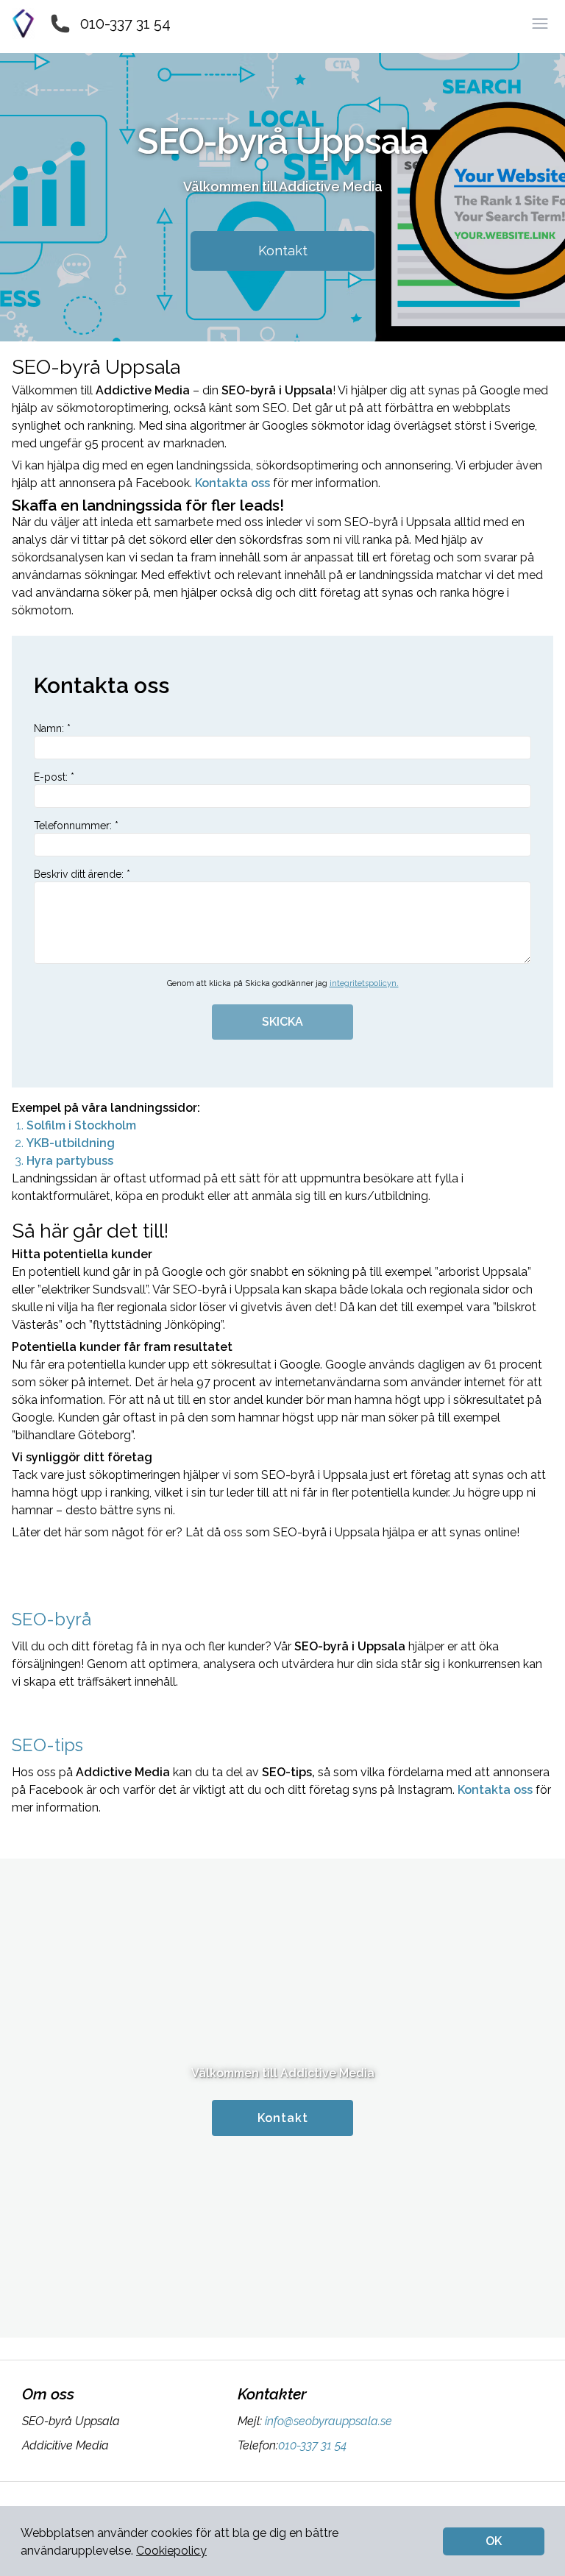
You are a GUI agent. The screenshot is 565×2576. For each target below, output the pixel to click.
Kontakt (283, 251)
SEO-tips (47, 1745)
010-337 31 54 (125, 24)
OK (494, 2541)
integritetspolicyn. (364, 983)
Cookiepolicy (171, 2551)
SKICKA (282, 1022)
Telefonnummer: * (76, 826)
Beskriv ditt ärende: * (82, 874)
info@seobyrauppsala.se (328, 2421)
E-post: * (54, 777)
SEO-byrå (51, 1619)
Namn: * (52, 728)
